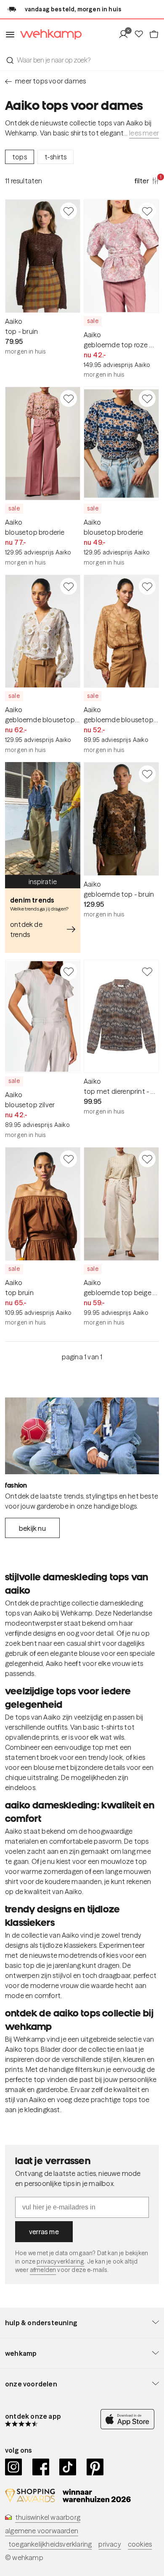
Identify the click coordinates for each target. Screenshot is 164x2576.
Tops (20, 157)
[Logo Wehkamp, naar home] (48, 35)
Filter (147, 180)
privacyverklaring (60, 2261)
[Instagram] (14, 2467)
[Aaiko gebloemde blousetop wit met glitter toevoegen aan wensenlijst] (69, 586)
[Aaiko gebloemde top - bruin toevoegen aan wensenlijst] (147, 774)
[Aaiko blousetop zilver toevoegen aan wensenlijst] (69, 971)
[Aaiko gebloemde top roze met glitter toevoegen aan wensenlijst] (147, 211)
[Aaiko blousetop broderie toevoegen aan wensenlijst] (69, 398)
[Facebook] (41, 2467)
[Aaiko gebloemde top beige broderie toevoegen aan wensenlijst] (147, 1159)
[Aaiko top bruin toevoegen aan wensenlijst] (69, 1159)
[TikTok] (68, 2467)
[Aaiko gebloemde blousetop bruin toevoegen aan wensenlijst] (147, 586)
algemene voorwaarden (42, 2531)
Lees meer (144, 133)
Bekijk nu (32, 1528)
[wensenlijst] (141, 34)
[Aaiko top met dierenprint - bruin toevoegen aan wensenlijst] (147, 971)
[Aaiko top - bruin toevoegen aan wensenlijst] (69, 211)
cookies (140, 2544)
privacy (110, 2544)
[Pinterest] (95, 2467)
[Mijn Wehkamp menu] (126, 34)
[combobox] (82, 60)
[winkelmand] (154, 34)
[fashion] (82, 1436)
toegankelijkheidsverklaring (50, 2544)
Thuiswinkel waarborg (48, 2517)
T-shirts (56, 157)
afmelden (43, 2270)
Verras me (44, 2232)
